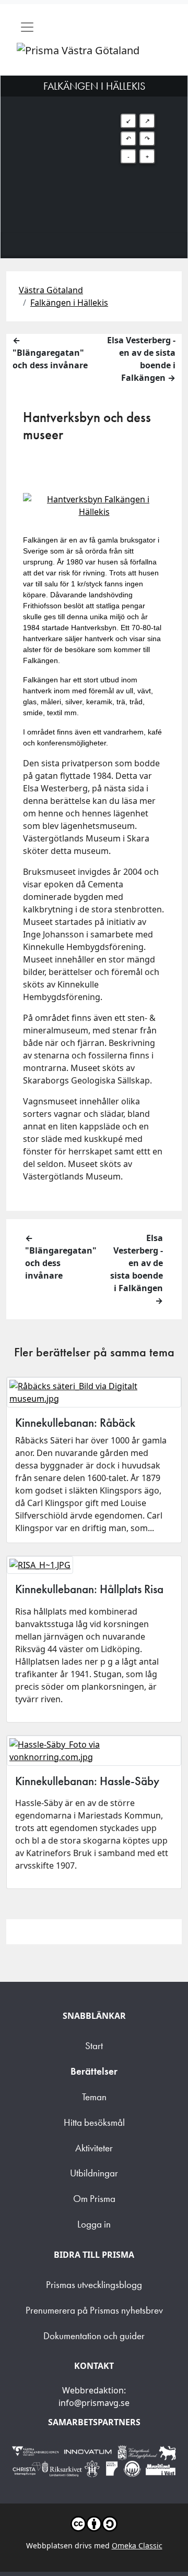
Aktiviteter (94, 2148)
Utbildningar (94, 2173)
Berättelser (94, 2071)
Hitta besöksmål (94, 2122)
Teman (94, 2097)
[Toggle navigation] (27, 27)
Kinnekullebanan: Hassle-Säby (87, 1781)
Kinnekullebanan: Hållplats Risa (89, 1589)
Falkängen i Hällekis (69, 303)
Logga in (94, 2224)
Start (94, 2046)
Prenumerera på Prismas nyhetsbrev (94, 2310)
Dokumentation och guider (94, 2336)
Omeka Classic (137, 2545)
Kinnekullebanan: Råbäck (75, 1423)
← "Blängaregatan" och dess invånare (50, 353)
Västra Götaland (51, 290)
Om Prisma (94, 2199)
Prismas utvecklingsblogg (94, 2285)
